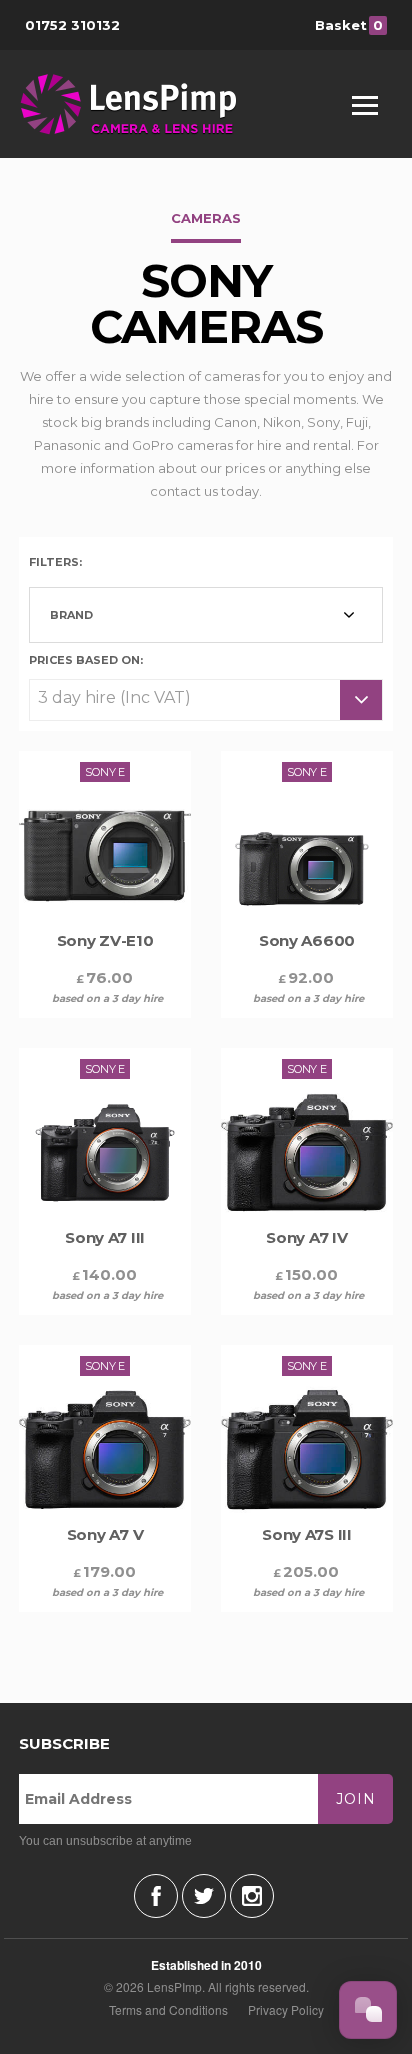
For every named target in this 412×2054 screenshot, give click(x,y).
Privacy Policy (286, 2009)
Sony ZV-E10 (105, 940)
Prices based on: (86, 659)
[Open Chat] (368, 2010)
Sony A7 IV (306, 1237)
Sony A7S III (307, 1534)
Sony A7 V (105, 1534)
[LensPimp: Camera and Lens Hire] (142, 104)
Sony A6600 (307, 940)
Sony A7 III (105, 1237)
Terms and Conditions (168, 2009)
